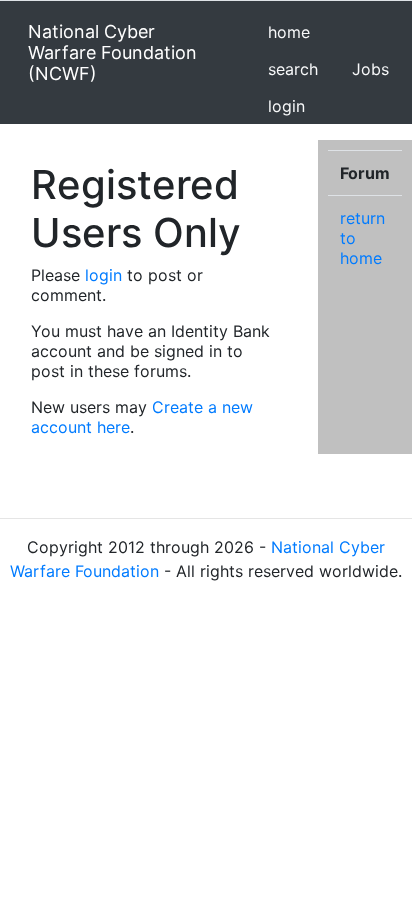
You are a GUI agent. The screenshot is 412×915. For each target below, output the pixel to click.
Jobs (370, 69)
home (289, 32)
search (293, 69)
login (286, 106)
